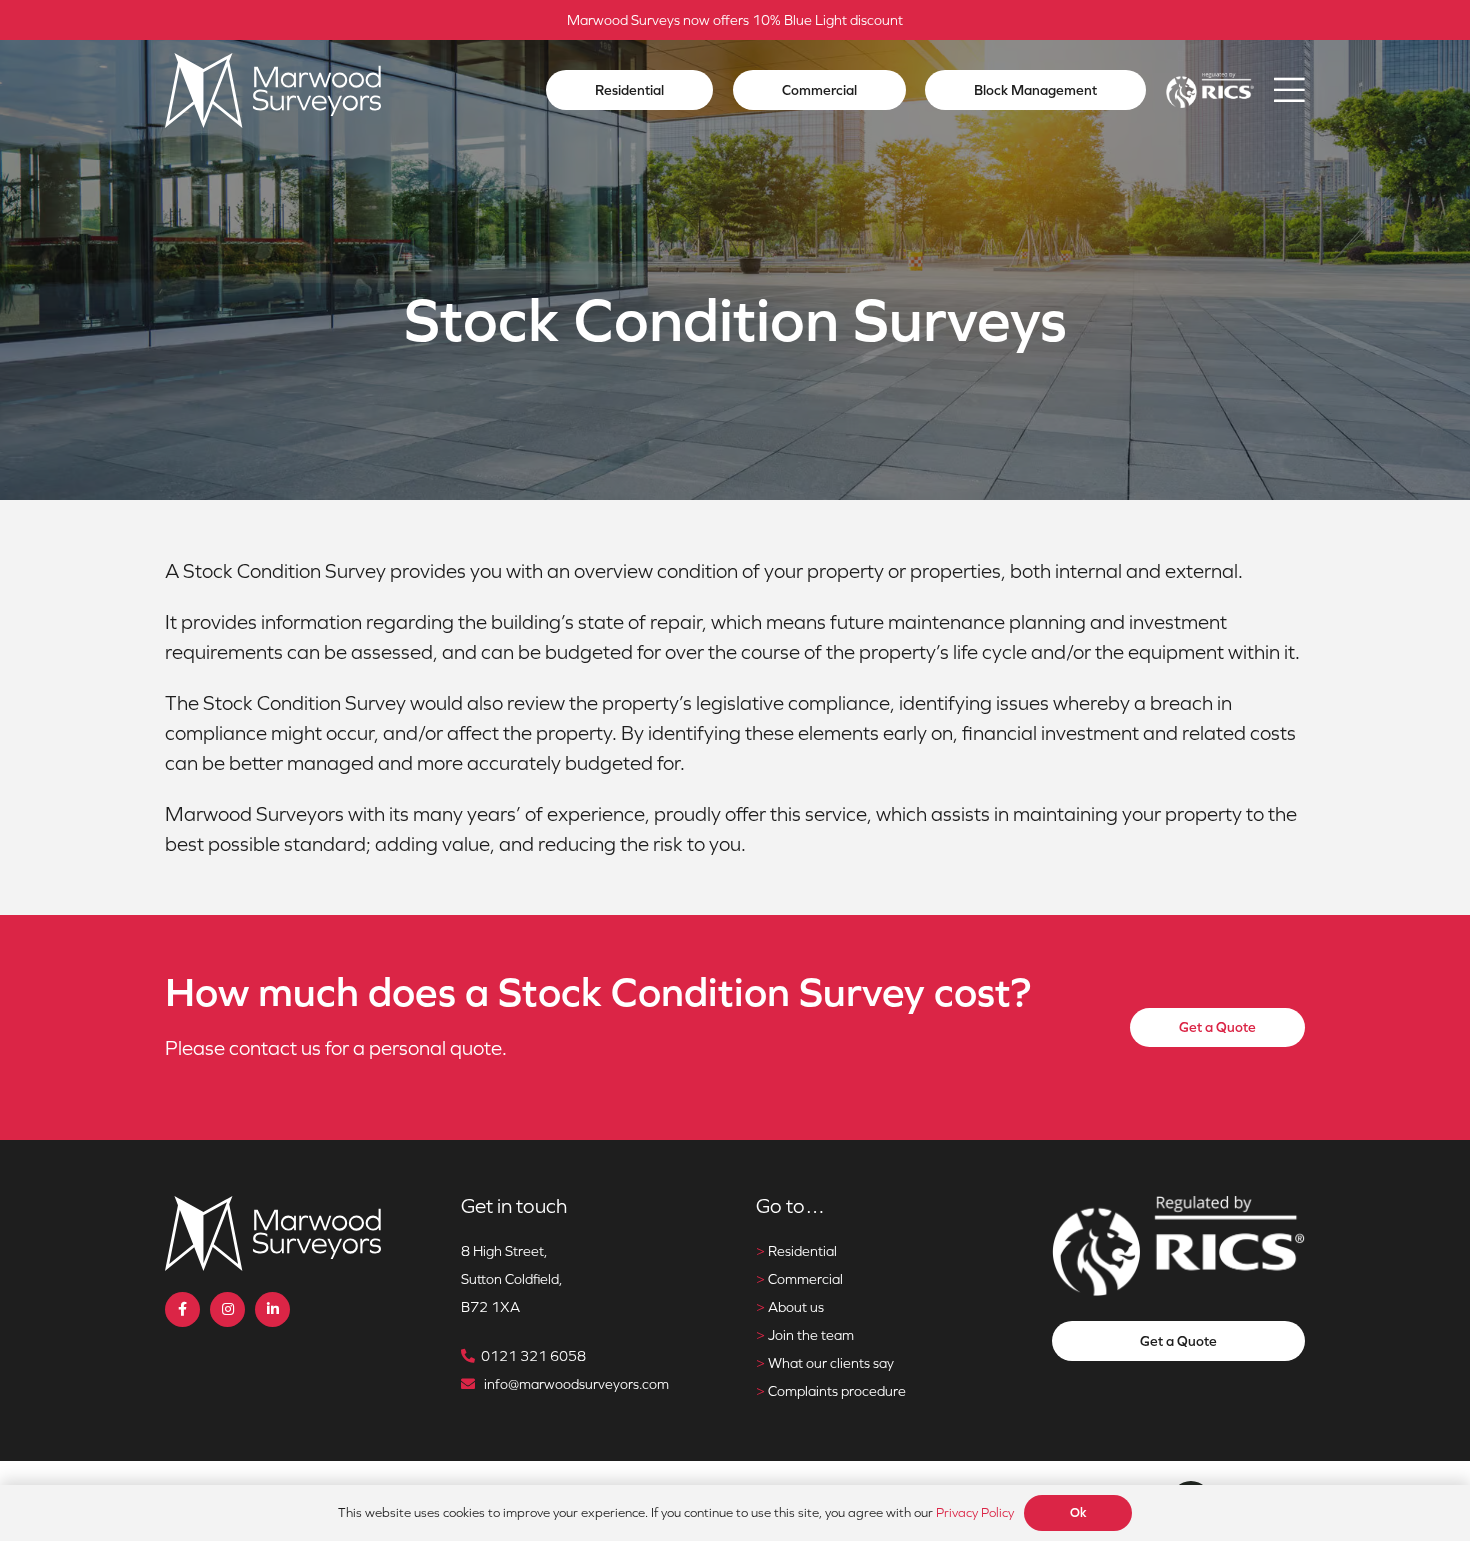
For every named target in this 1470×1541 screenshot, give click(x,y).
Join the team (811, 1335)
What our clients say (831, 1363)
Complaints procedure (837, 1391)
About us (796, 1307)
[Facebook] (182, 1309)
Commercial (805, 1279)
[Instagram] (227, 1309)
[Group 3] (273, 90)
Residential (802, 1251)
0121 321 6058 (533, 1356)
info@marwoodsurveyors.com (576, 1384)
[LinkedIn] (272, 1309)
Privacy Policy (975, 1512)
